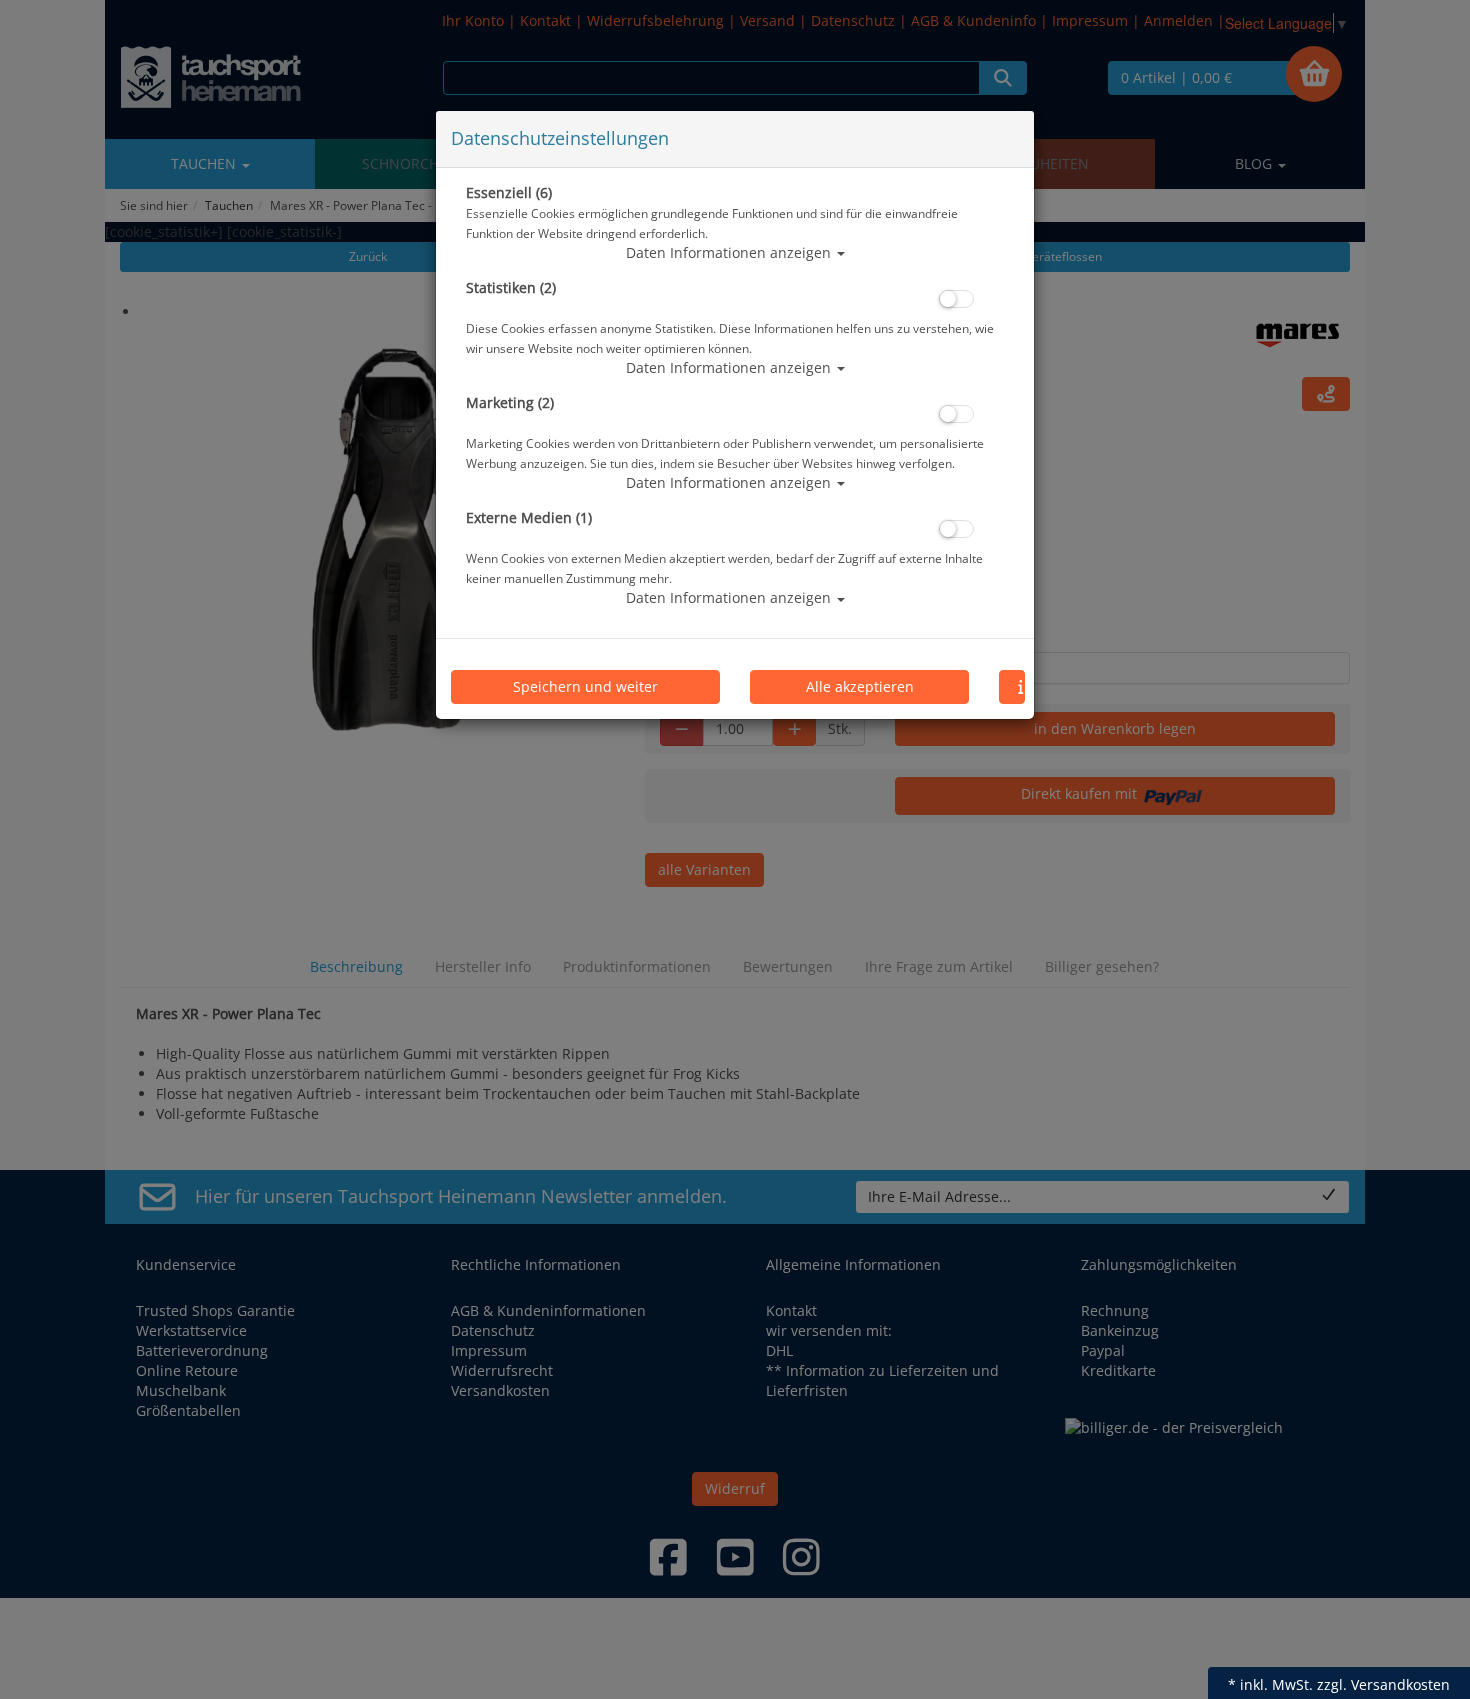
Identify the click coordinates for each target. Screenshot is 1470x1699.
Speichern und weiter (585, 686)
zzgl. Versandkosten (1383, 1684)
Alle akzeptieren (860, 686)
